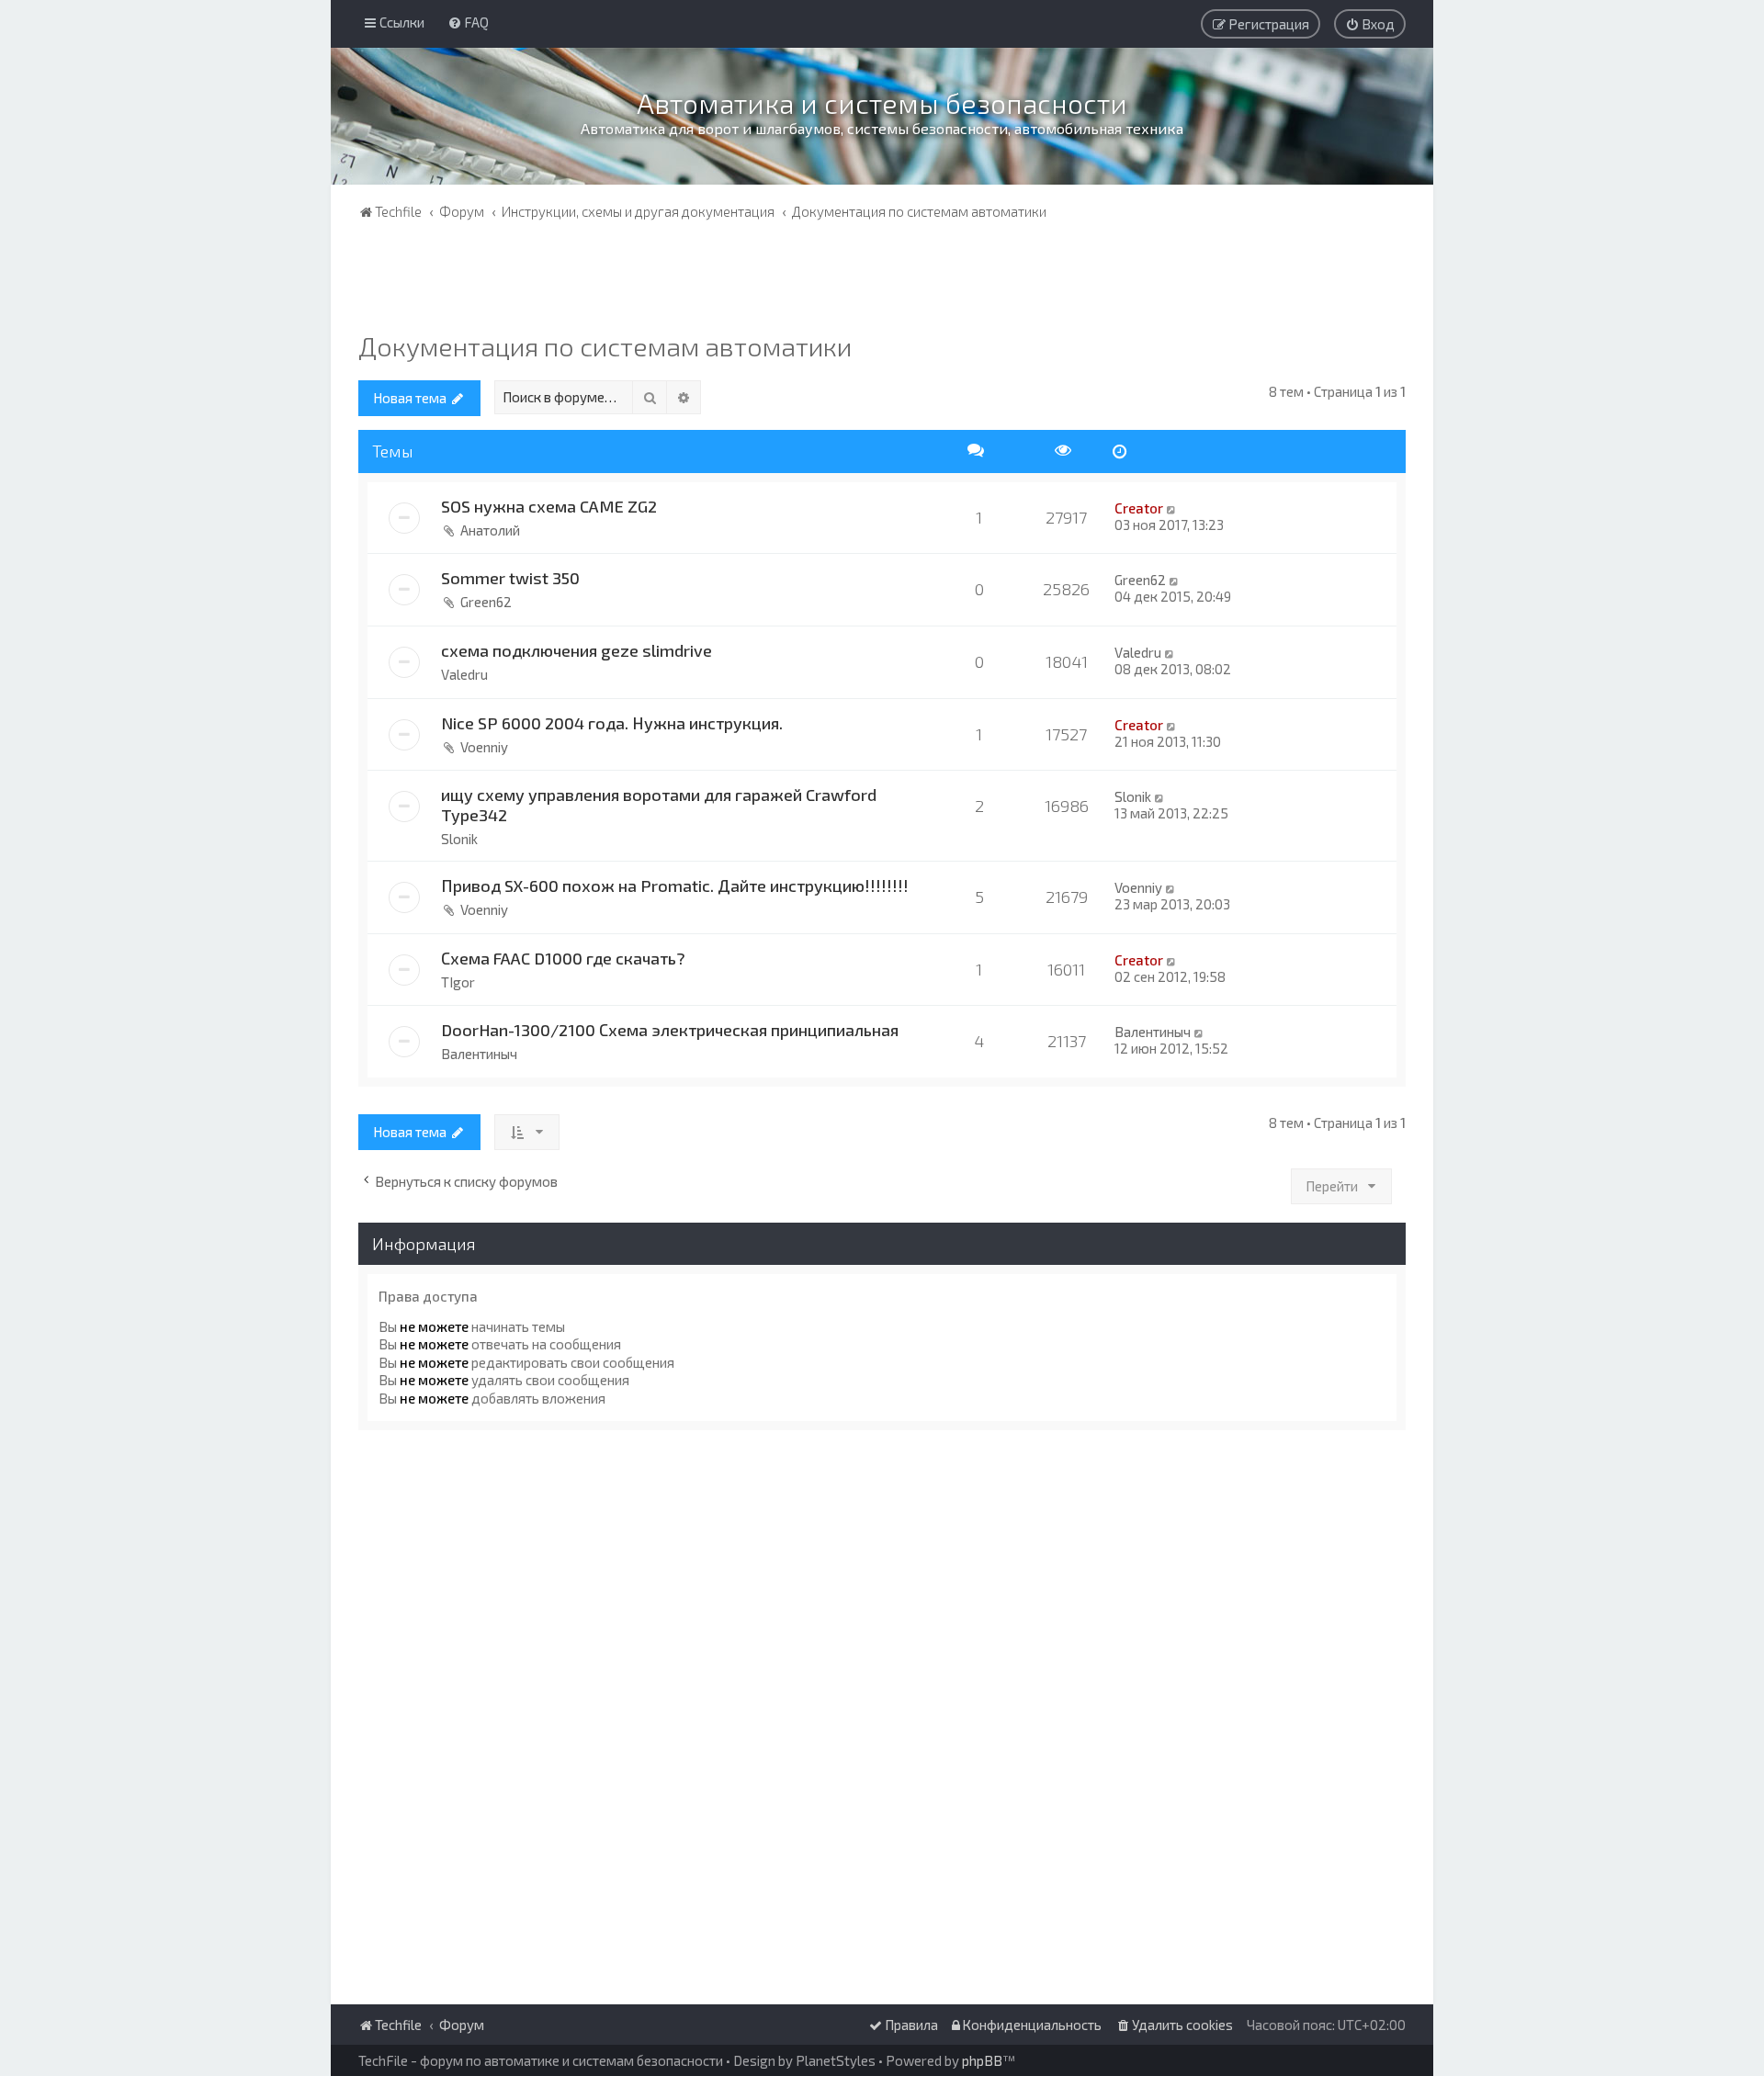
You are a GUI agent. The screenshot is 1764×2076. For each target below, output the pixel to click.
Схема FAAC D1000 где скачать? (563, 958)
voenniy (484, 747)
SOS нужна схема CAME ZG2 (549, 506)
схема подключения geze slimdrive (577, 650)
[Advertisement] (882, 280)
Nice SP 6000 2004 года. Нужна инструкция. (612, 723)
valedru (464, 674)
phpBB (982, 2060)
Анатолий (490, 530)
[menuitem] (468, 22)
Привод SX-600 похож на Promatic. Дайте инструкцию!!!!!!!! (675, 886)
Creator (1139, 508)
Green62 (486, 602)
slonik (459, 839)
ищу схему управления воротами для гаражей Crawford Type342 (659, 805)
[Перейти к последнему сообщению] (1172, 508)
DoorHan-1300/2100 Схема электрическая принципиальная (670, 1030)
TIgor (458, 982)
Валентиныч (479, 1054)
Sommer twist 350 (510, 578)
